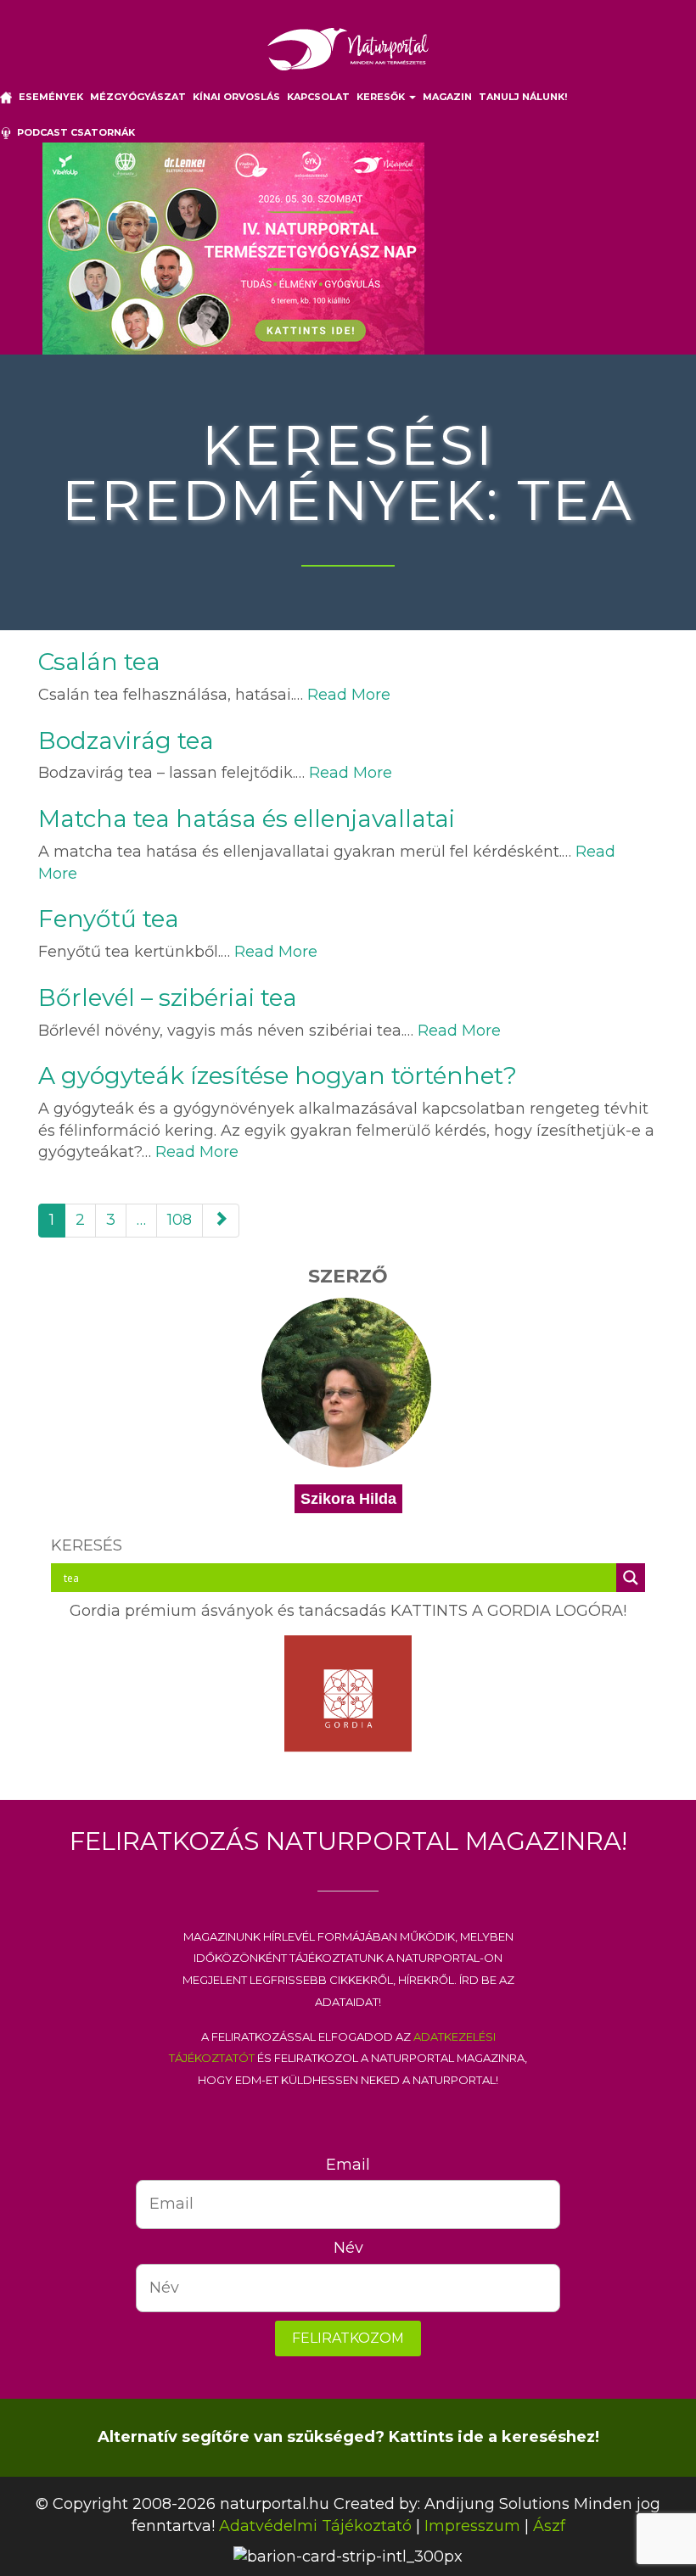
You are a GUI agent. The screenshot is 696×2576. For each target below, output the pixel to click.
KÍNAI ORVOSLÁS (236, 97)
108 (180, 1220)
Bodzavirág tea (126, 740)
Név (348, 2248)
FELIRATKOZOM (348, 2338)
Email (348, 2165)
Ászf (549, 2526)
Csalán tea (99, 662)
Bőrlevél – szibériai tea (168, 997)
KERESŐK (382, 97)
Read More (349, 695)
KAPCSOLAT (318, 97)
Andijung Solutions (497, 2504)
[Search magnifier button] (631, 1578)
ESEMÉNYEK (51, 97)
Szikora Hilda (348, 1499)
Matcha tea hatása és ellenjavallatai (247, 819)
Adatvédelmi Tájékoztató (315, 2526)
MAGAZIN (447, 97)
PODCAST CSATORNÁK (73, 132)
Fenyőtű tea (109, 919)
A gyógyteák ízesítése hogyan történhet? (278, 1076)
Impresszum (472, 2526)
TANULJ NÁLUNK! (523, 97)
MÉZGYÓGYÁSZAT (138, 97)
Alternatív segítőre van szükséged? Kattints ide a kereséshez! (348, 2437)
